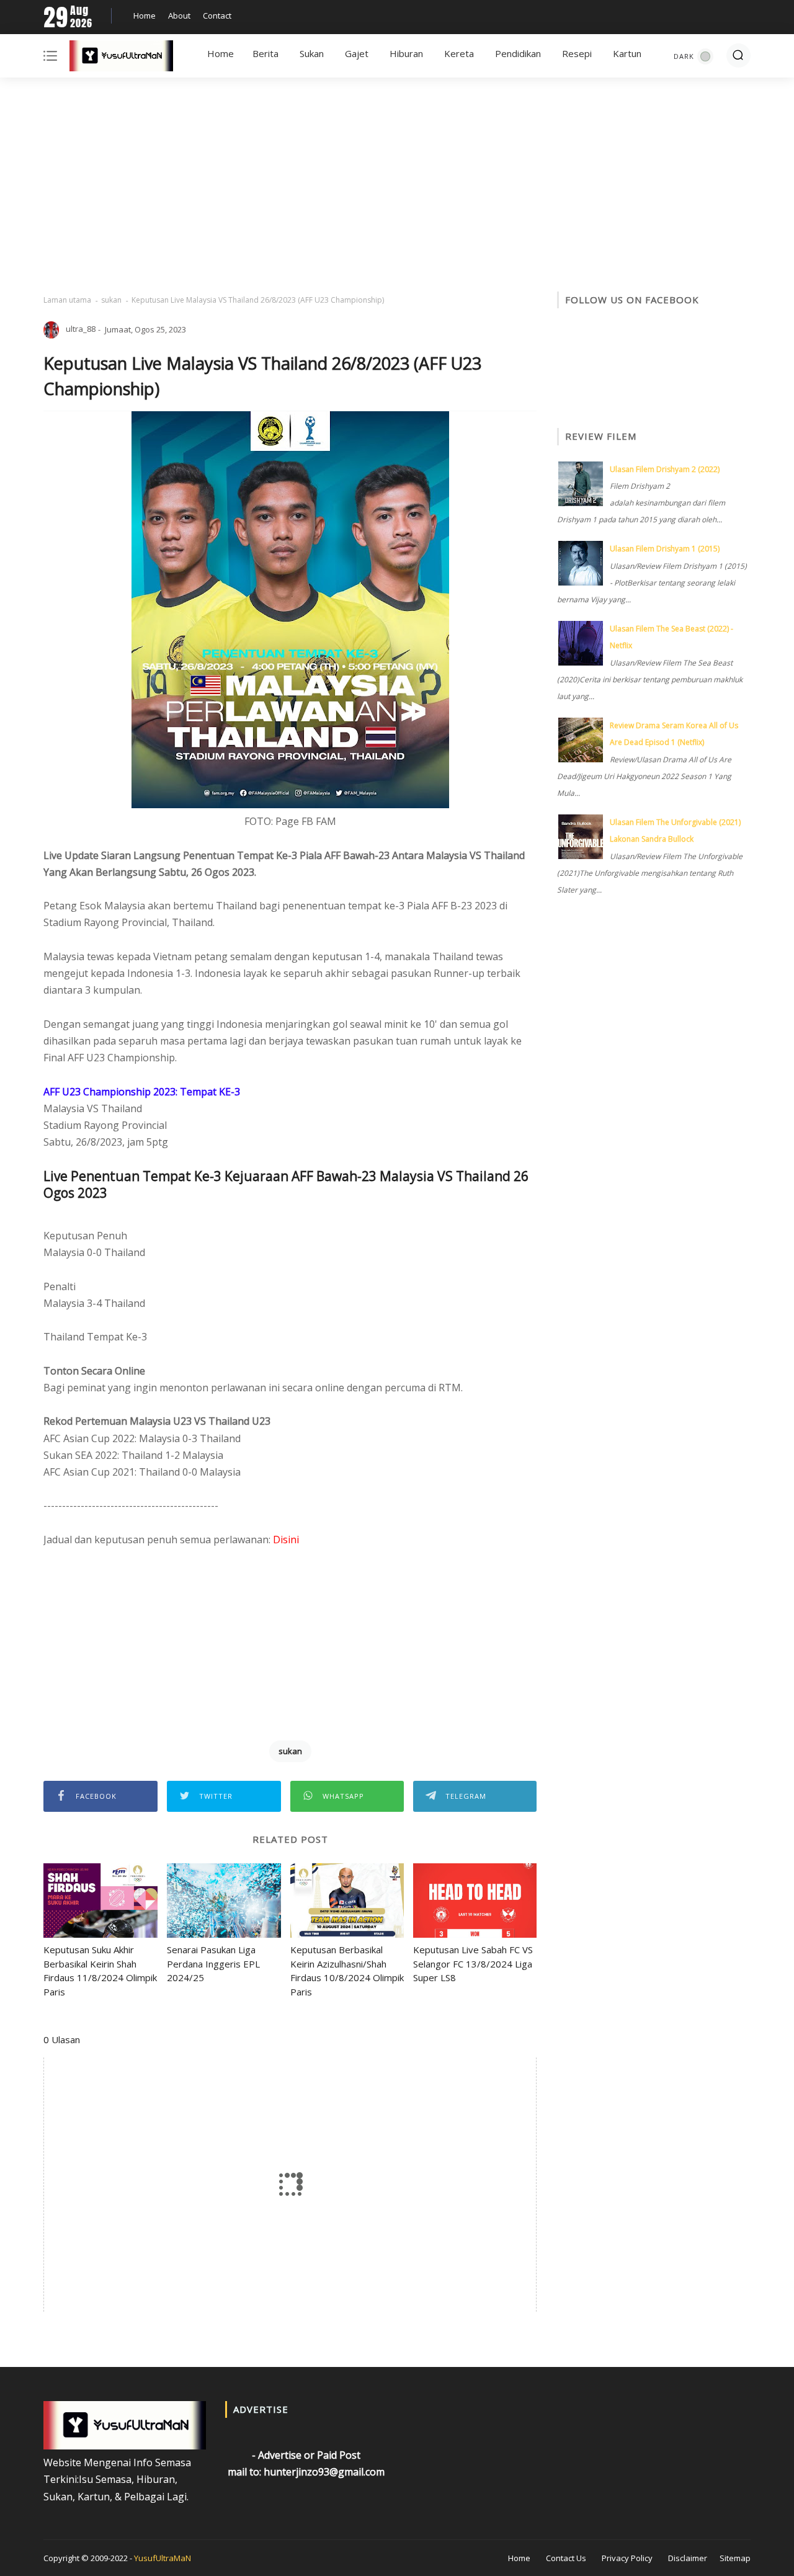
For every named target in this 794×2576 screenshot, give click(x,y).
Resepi (577, 53)
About (179, 16)
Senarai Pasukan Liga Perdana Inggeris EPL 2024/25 (213, 1963)
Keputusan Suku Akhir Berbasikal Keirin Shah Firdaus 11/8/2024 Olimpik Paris (100, 1971)
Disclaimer (688, 2558)
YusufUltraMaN (163, 2558)
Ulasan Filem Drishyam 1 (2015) (665, 549)
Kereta (459, 53)
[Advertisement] (397, 186)
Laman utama (67, 300)
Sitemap (735, 2558)
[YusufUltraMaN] (121, 58)
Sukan (312, 53)
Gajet (357, 53)
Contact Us (566, 2558)
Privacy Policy (627, 2558)
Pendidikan (518, 53)
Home (145, 16)
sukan (111, 300)
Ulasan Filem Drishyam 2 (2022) (665, 469)
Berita (265, 53)
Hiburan (406, 53)
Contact (217, 16)
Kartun (627, 53)
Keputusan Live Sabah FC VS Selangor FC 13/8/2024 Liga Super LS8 (473, 1963)
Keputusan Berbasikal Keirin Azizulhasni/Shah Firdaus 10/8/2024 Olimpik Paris (347, 1971)
